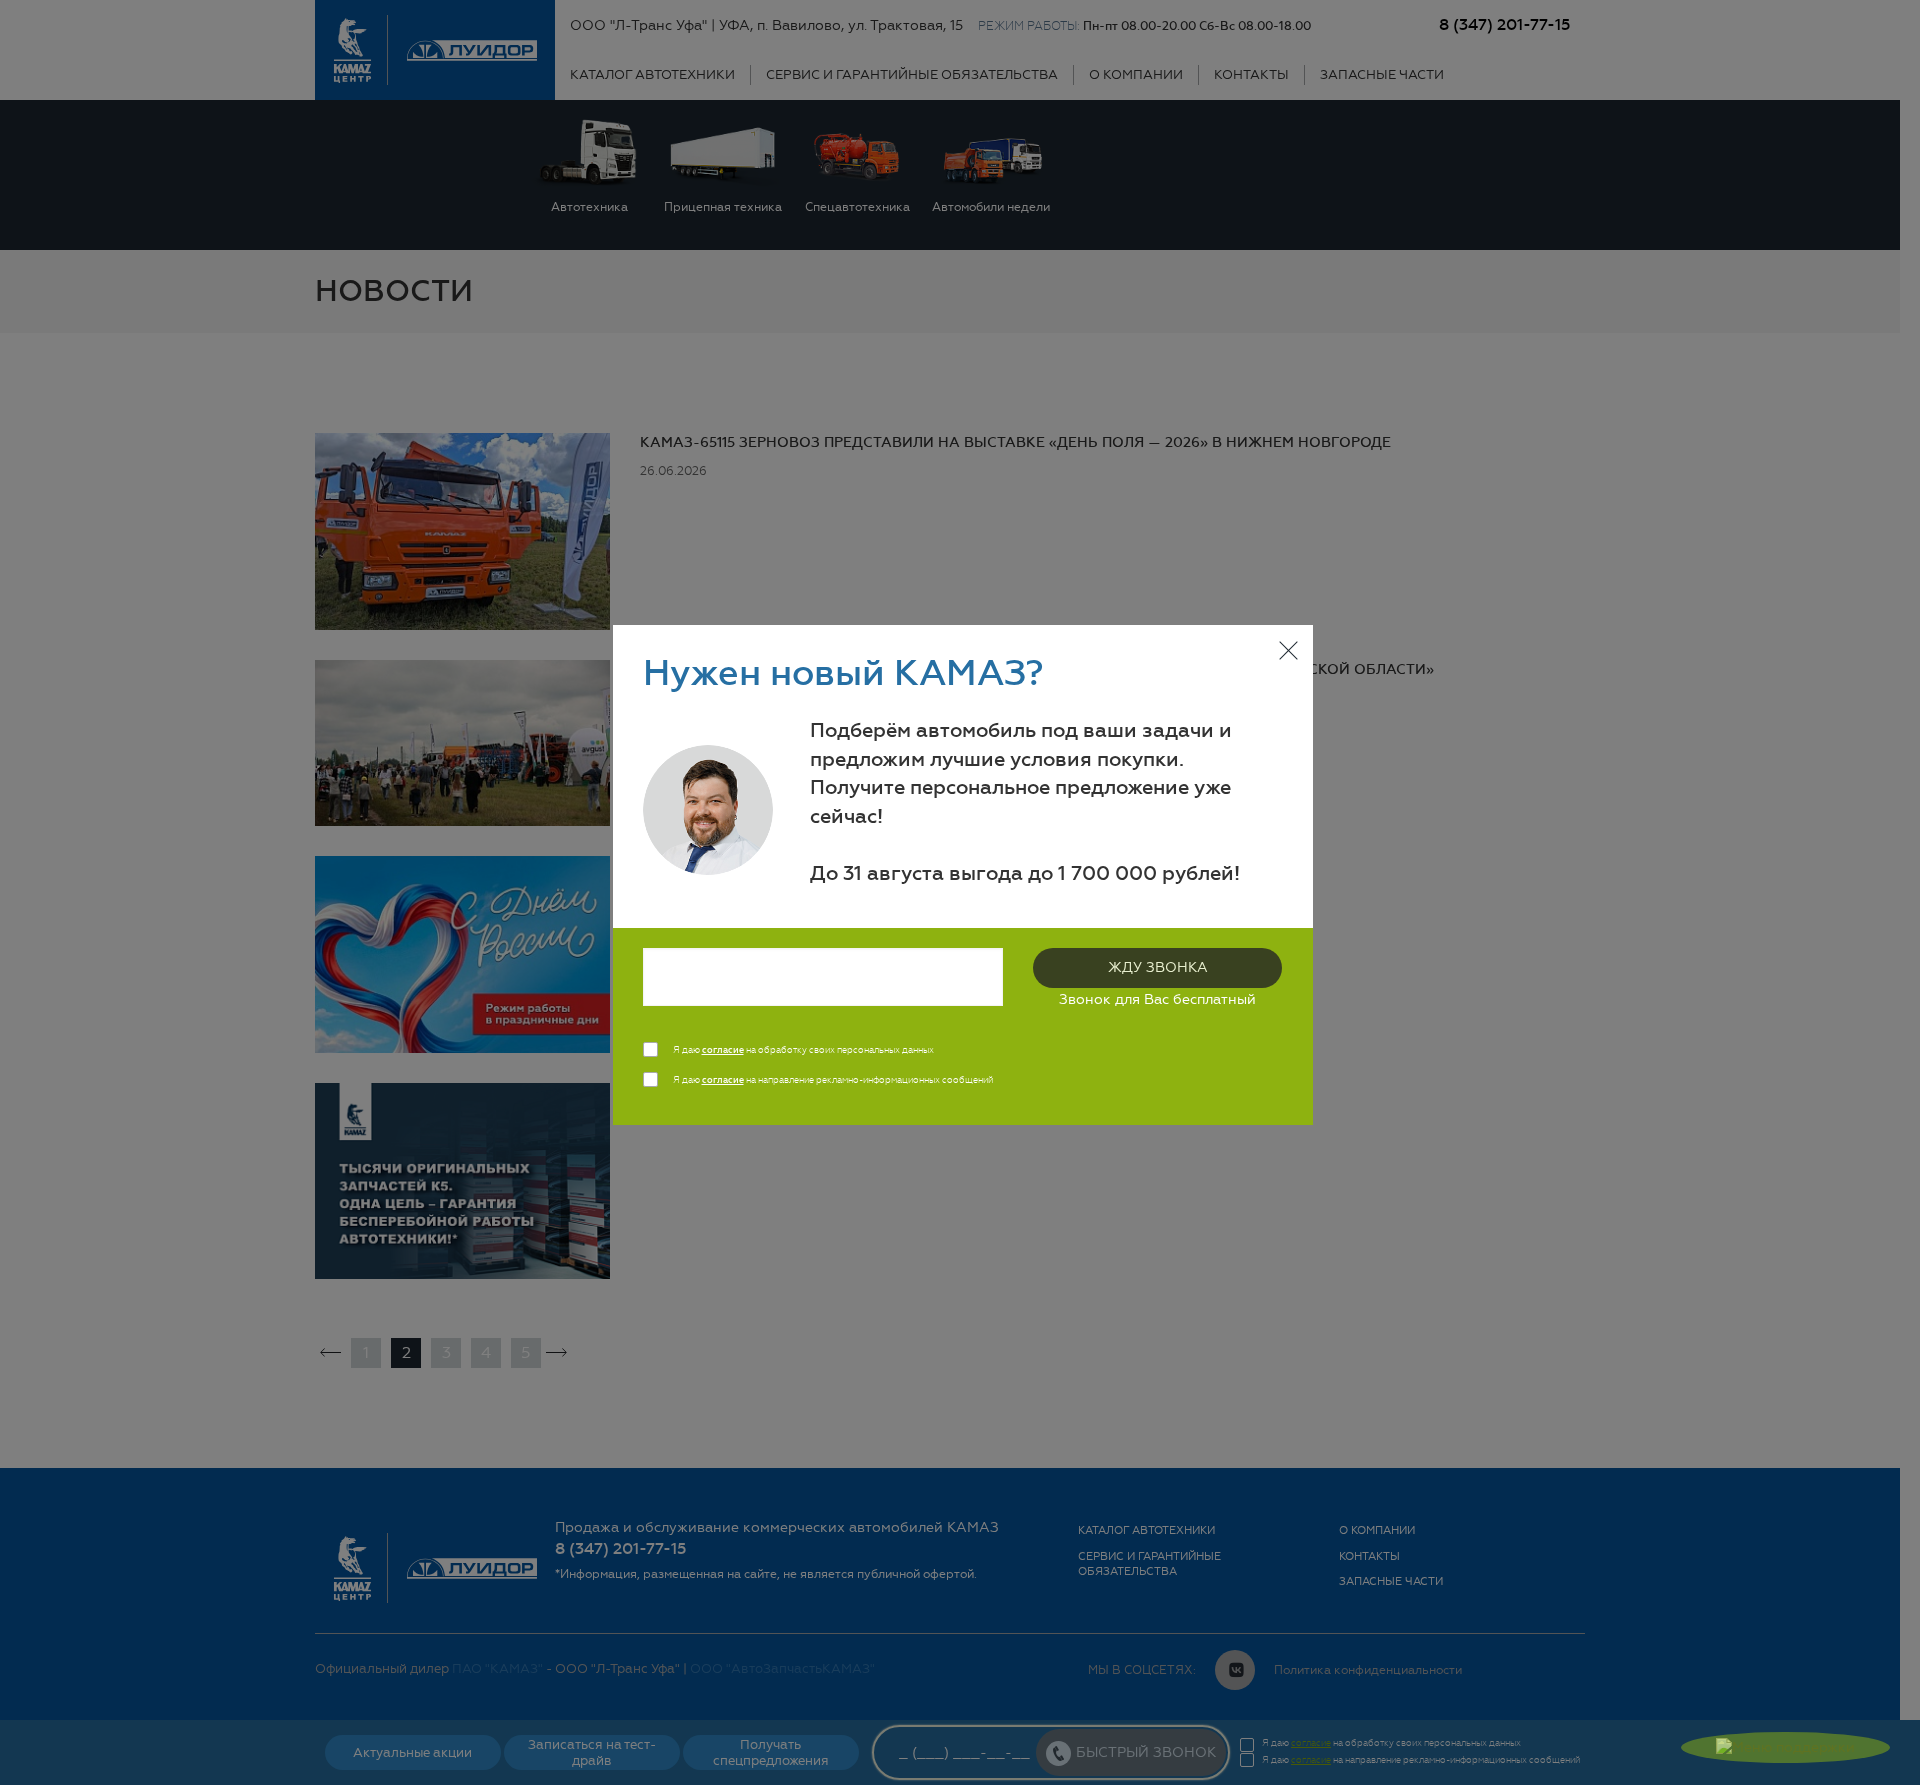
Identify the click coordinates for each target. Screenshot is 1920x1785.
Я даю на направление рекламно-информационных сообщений (833, 1080)
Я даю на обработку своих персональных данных (803, 1050)
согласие (723, 1050)
